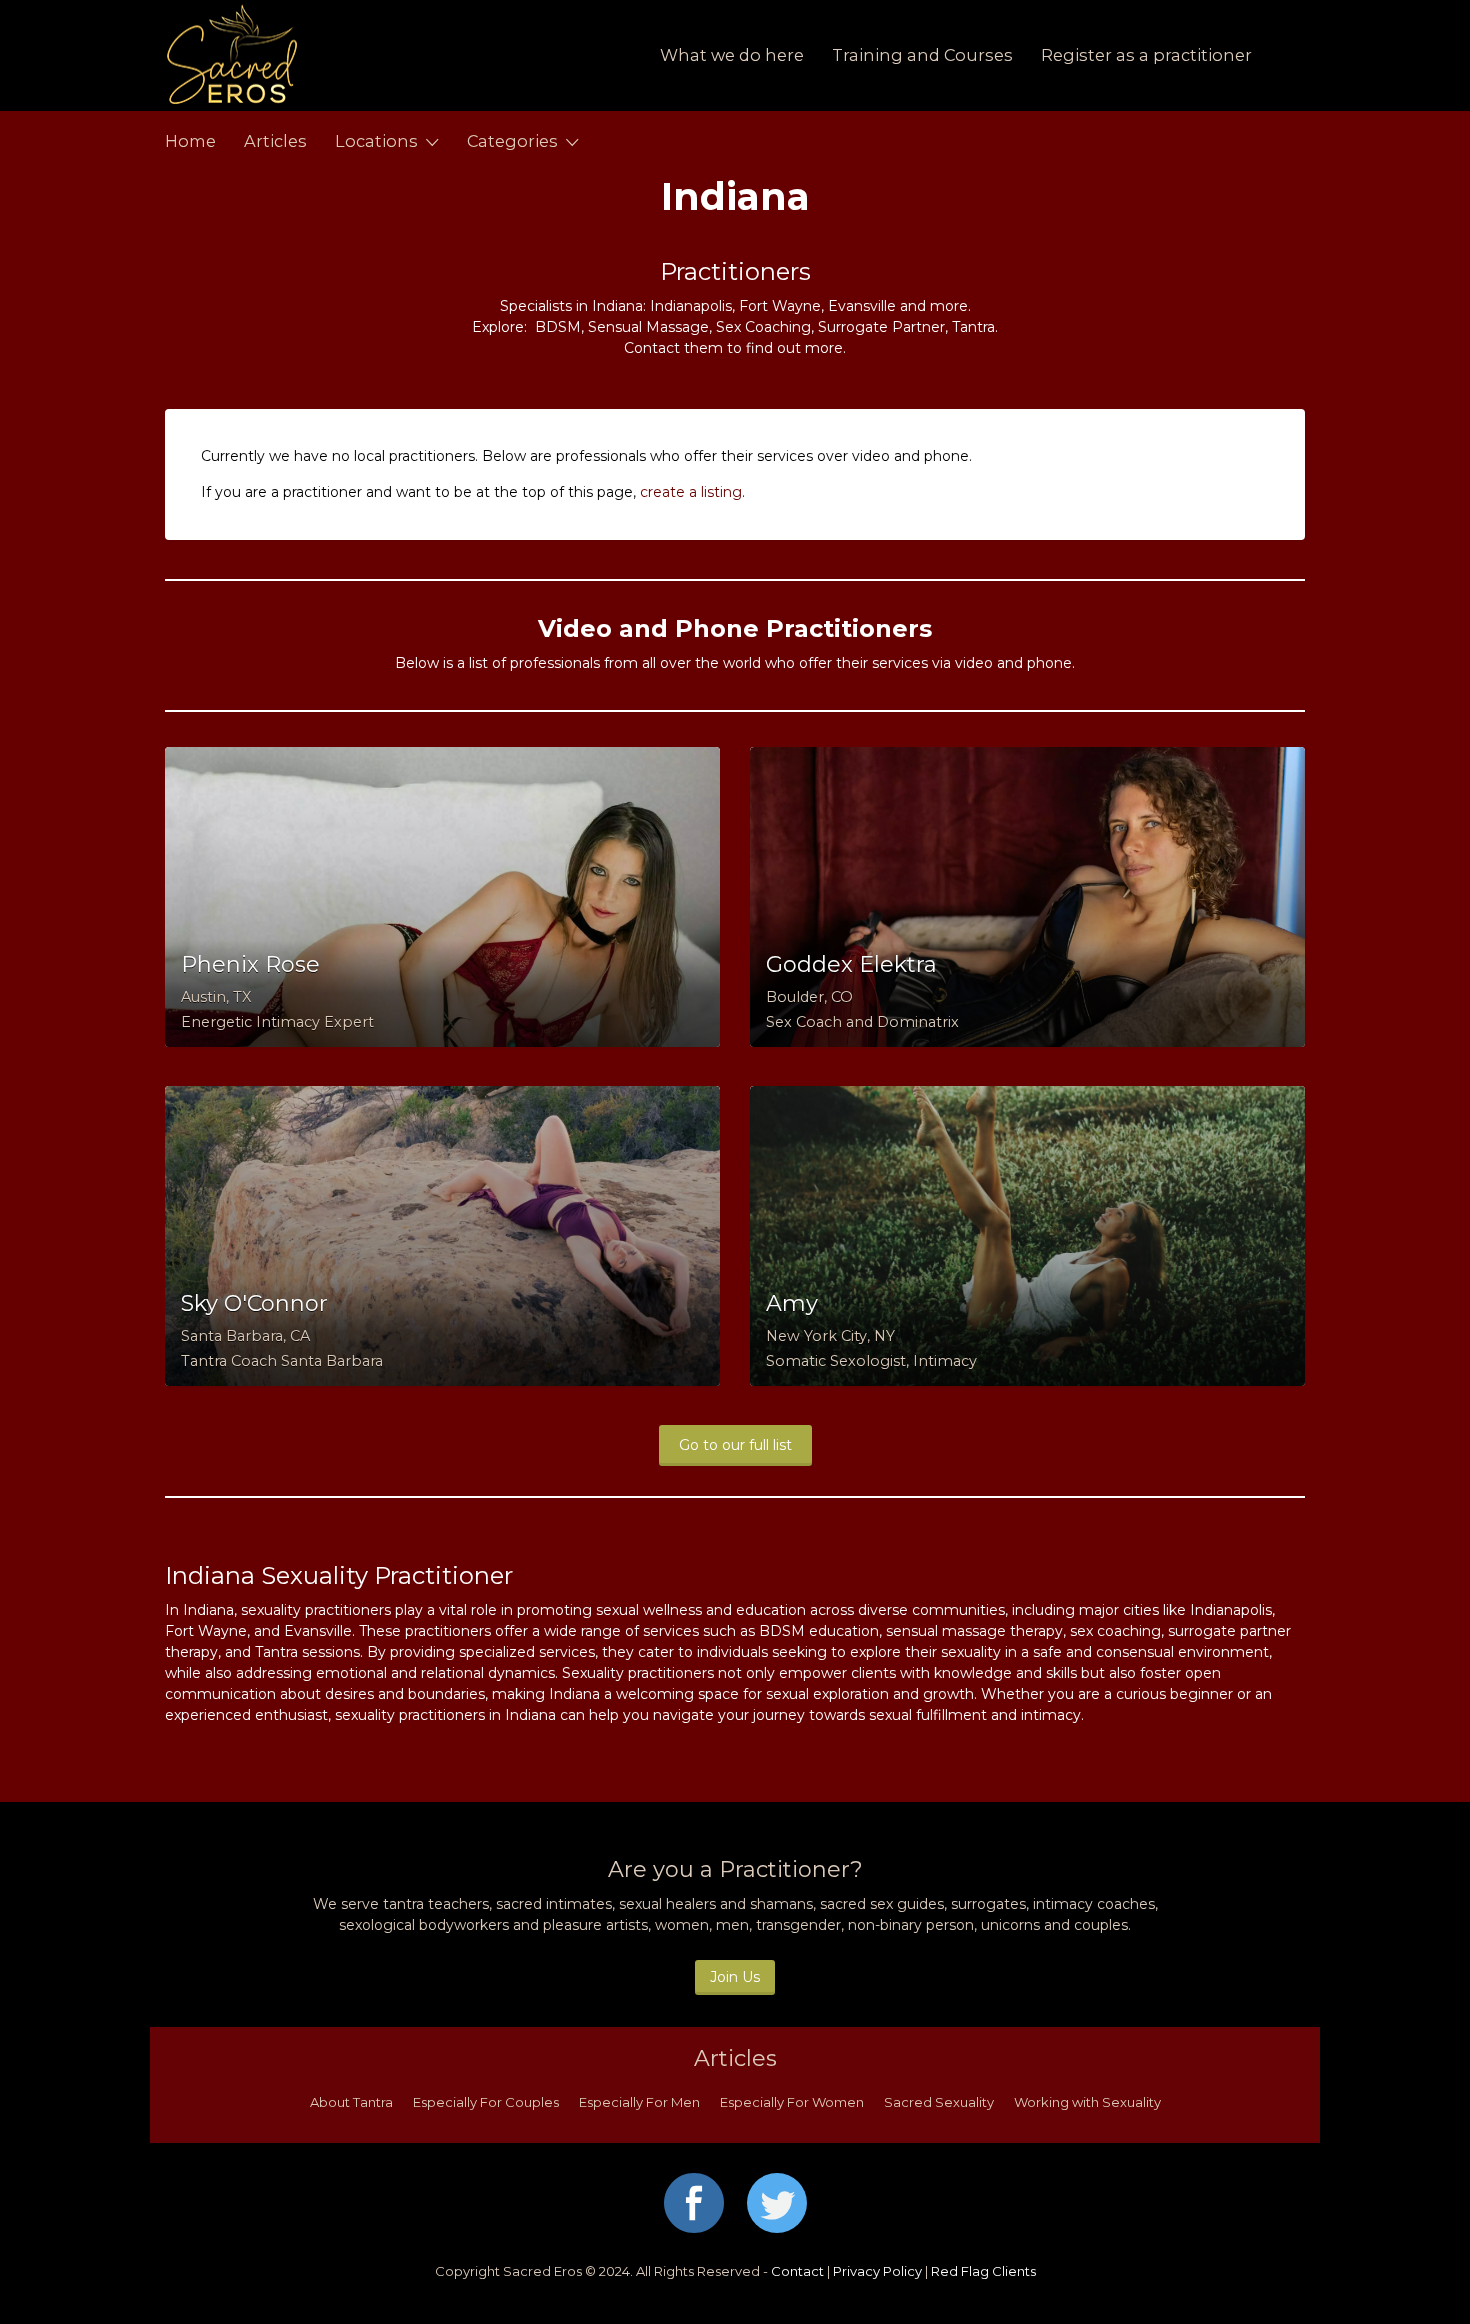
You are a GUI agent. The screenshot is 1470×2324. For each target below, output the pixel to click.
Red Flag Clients (983, 2271)
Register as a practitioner (1146, 55)
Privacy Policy (877, 2271)
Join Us (735, 1977)
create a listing (691, 492)
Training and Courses (922, 55)
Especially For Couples (486, 2102)
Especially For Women (792, 2102)
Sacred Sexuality (939, 2102)
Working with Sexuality (1087, 2102)
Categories (512, 141)
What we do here (732, 55)
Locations (376, 141)
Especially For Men (639, 2102)
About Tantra (351, 2102)
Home (190, 141)
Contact (797, 2271)
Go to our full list (735, 1445)
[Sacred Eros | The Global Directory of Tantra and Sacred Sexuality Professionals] (352, 55)
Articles (275, 141)
